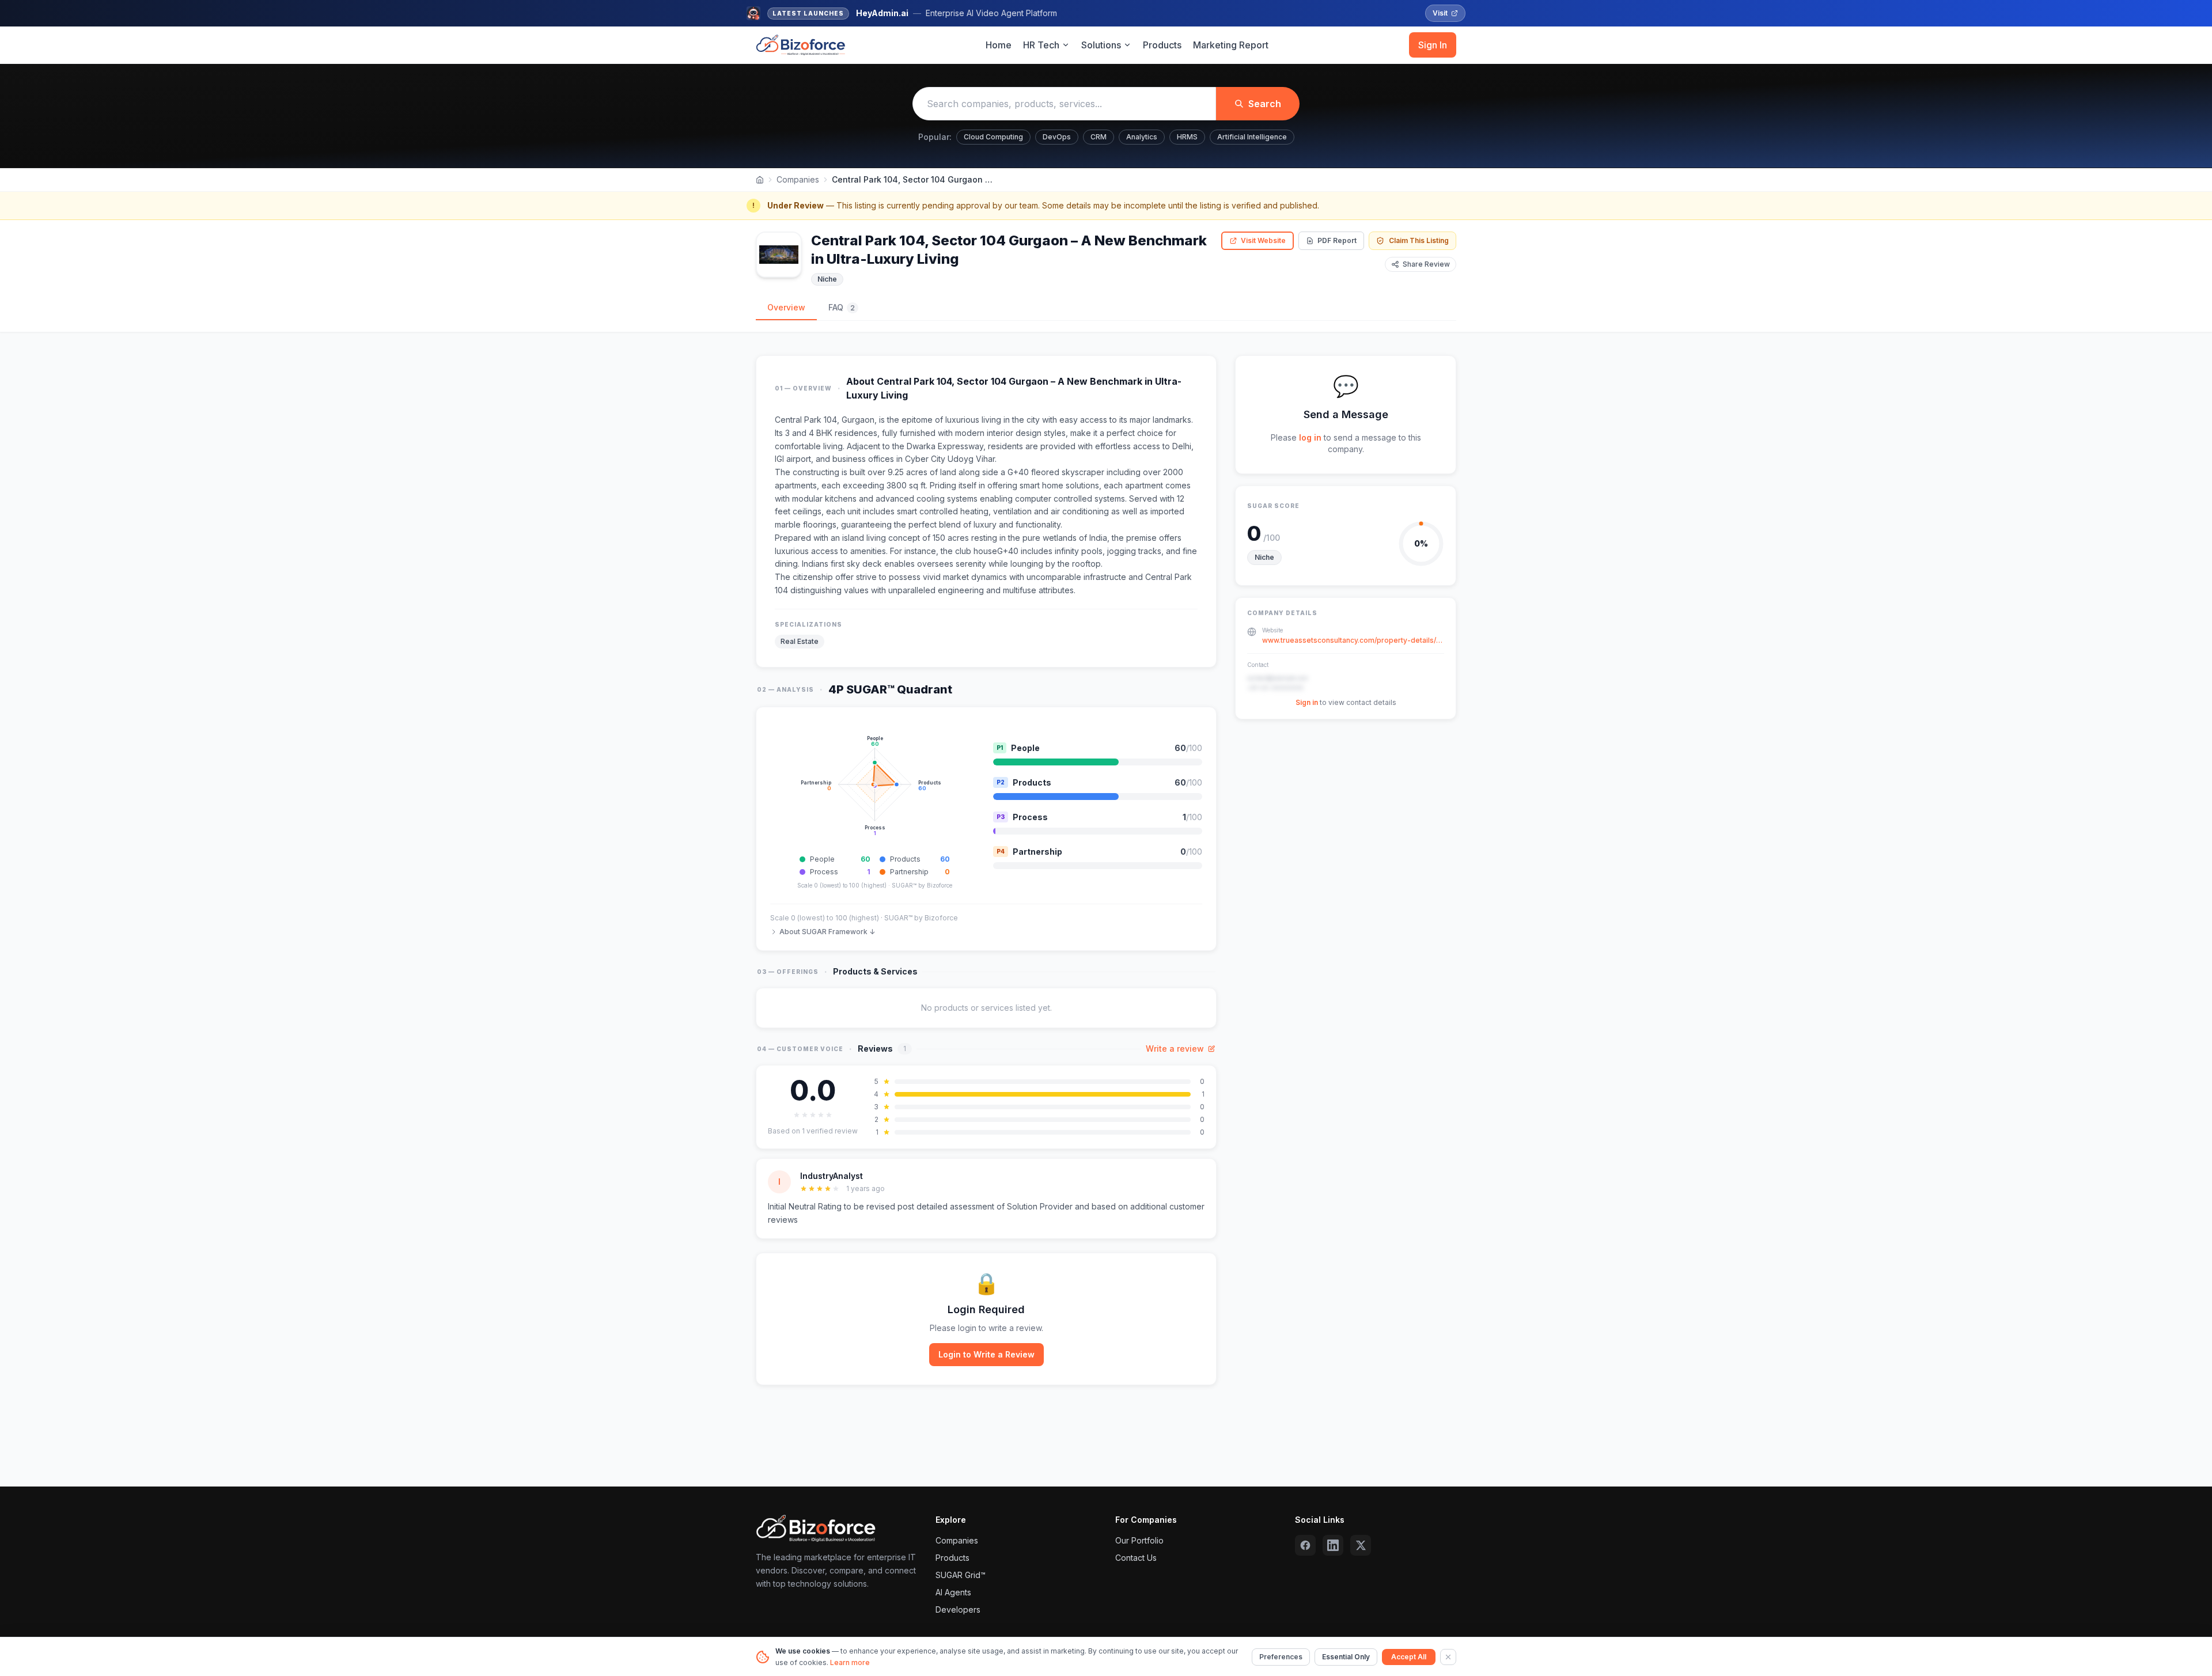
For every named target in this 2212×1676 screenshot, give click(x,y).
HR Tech (1041, 45)
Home (999, 45)
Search (1265, 104)
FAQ (842, 307)
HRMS (1187, 137)
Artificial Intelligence (1252, 137)
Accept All (1409, 1657)
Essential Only (1346, 1657)
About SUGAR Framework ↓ (827, 932)
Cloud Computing (993, 137)
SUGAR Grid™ (961, 1575)
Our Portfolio (1139, 1540)
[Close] (1448, 1657)
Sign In (1433, 45)
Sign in (1307, 702)
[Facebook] (1305, 1545)
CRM (1099, 137)
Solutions (1101, 45)
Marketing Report (1231, 45)
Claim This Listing (1419, 240)
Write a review (1175, 1049)
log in (1310, 437)
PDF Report (1337, 240)
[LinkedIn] (1333, 1545)
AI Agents (953, 1592)
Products (1162, 45)
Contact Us (1136, 1558)
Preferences (1281, 1657)
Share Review (1426, 264)
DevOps (1057, 137)
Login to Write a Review (986, 1354)
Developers (958, 1609)
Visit (1440, 13)
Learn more (850, 1662)
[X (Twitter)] (1361, 1545)
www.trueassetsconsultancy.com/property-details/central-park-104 (1353, 640)
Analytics (1142, 137)
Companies (798, 179)
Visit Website (1263, 240)
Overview (786, 307)
